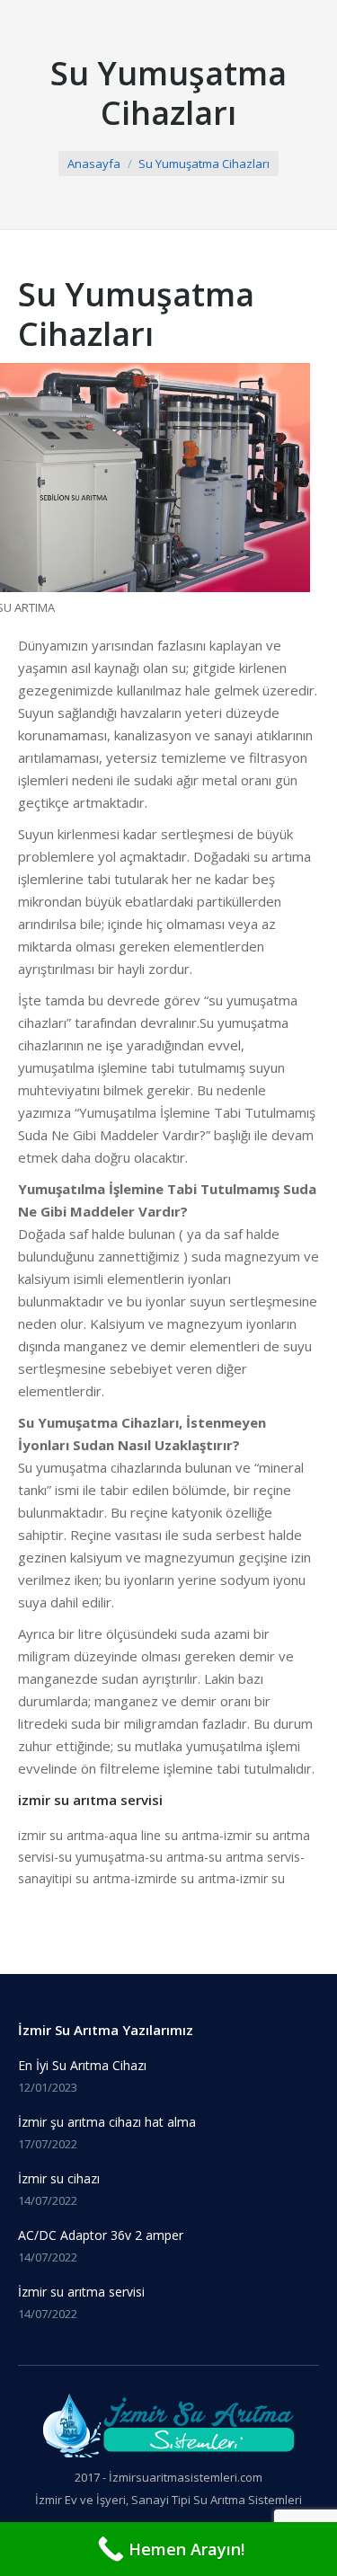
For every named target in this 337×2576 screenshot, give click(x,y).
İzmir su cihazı (59, 2178)
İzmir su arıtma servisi (81, 2292)
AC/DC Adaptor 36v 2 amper (101, 2235)
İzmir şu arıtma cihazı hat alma (107, 2122)
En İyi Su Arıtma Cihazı (82, 2065)
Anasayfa (94, 164)
